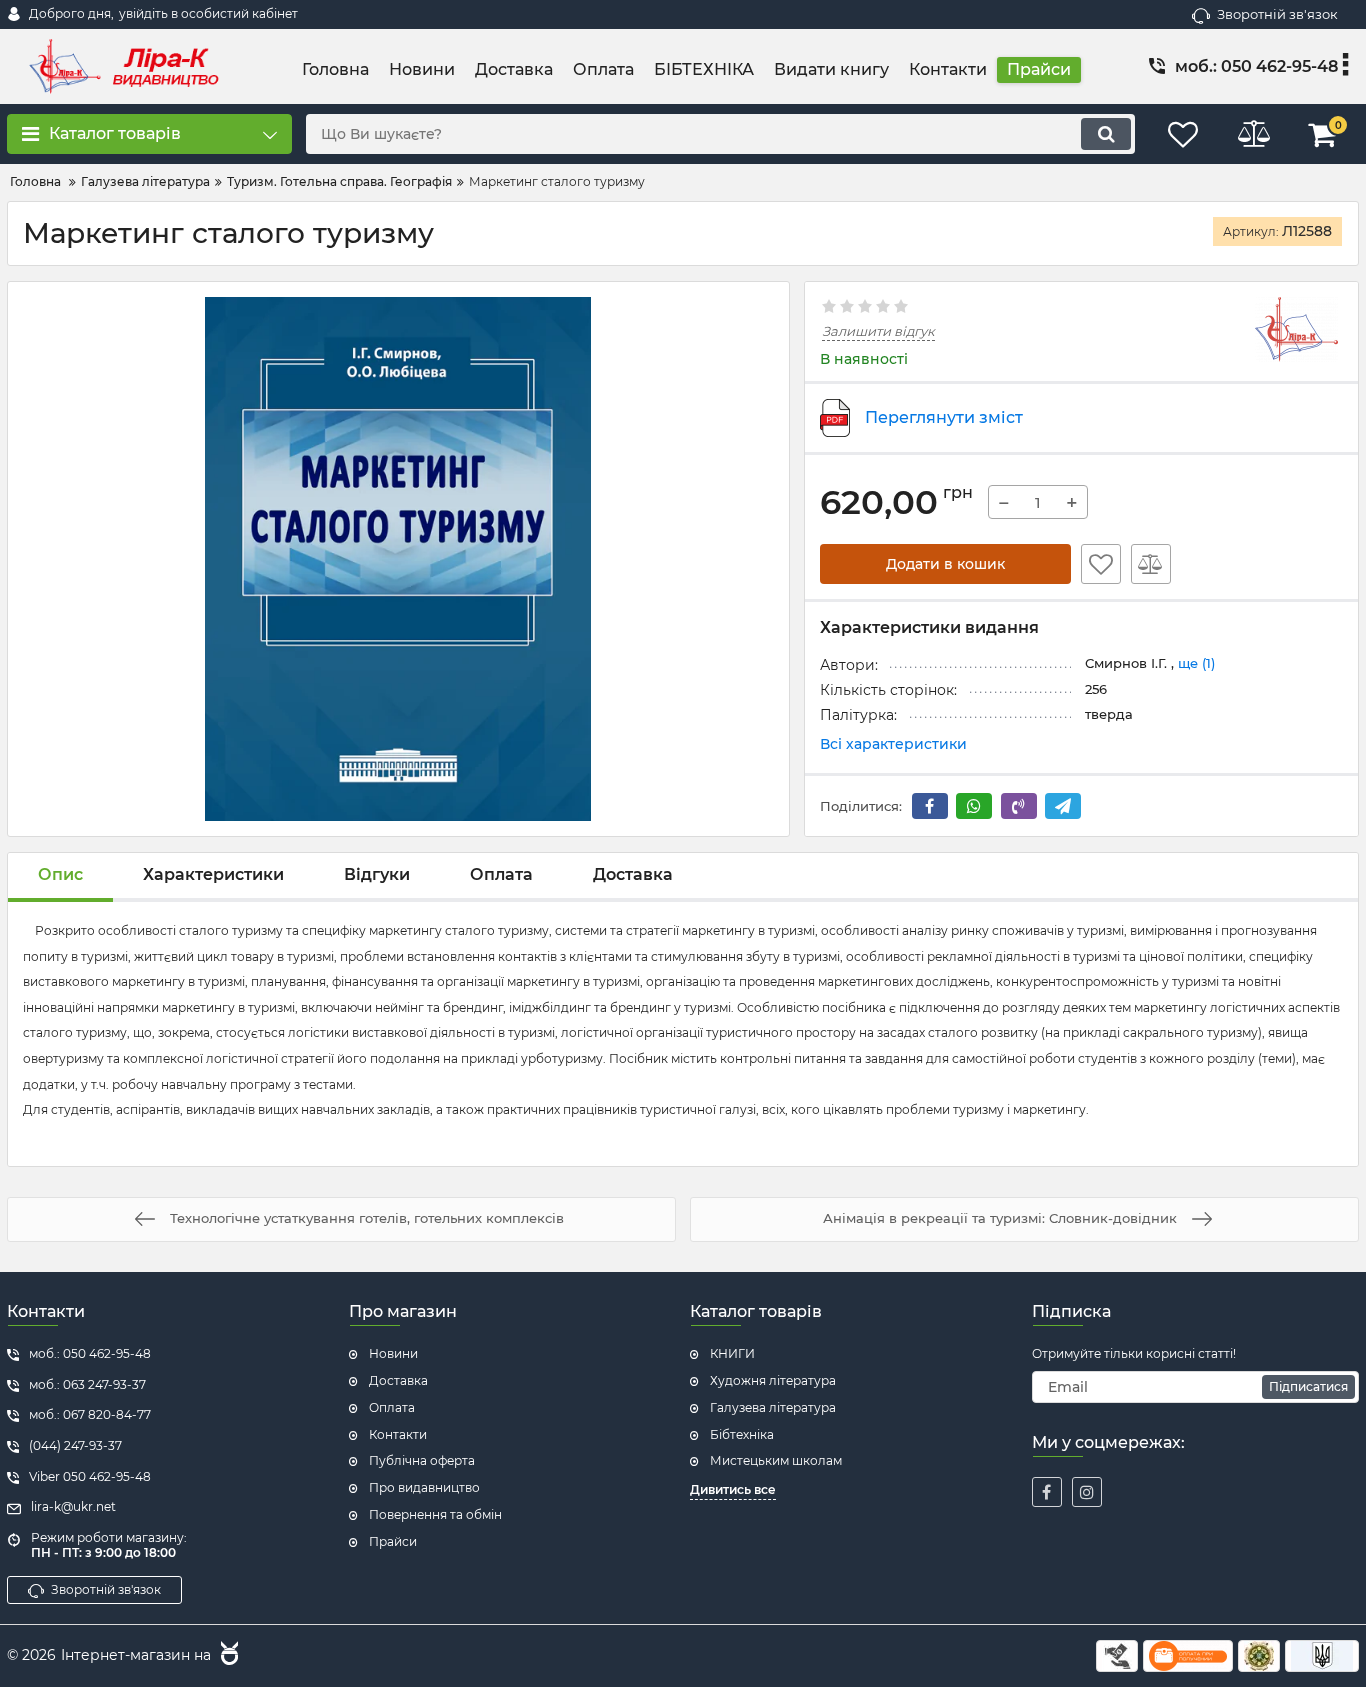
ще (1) (1196, 663)
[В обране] (1101, 564)
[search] (1106, 134)
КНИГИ (732, 1353)
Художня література (773, 1380)
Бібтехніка (742, 1434)
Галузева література (773, 1407)
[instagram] (1087, 1492)
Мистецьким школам (776, 1460)
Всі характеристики (893, 744)
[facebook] (1047, 1492)
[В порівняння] (1151, 564)
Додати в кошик (945, 564)
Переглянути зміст (944, 417)
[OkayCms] (227, 1656)
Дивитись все (733, 1489)
